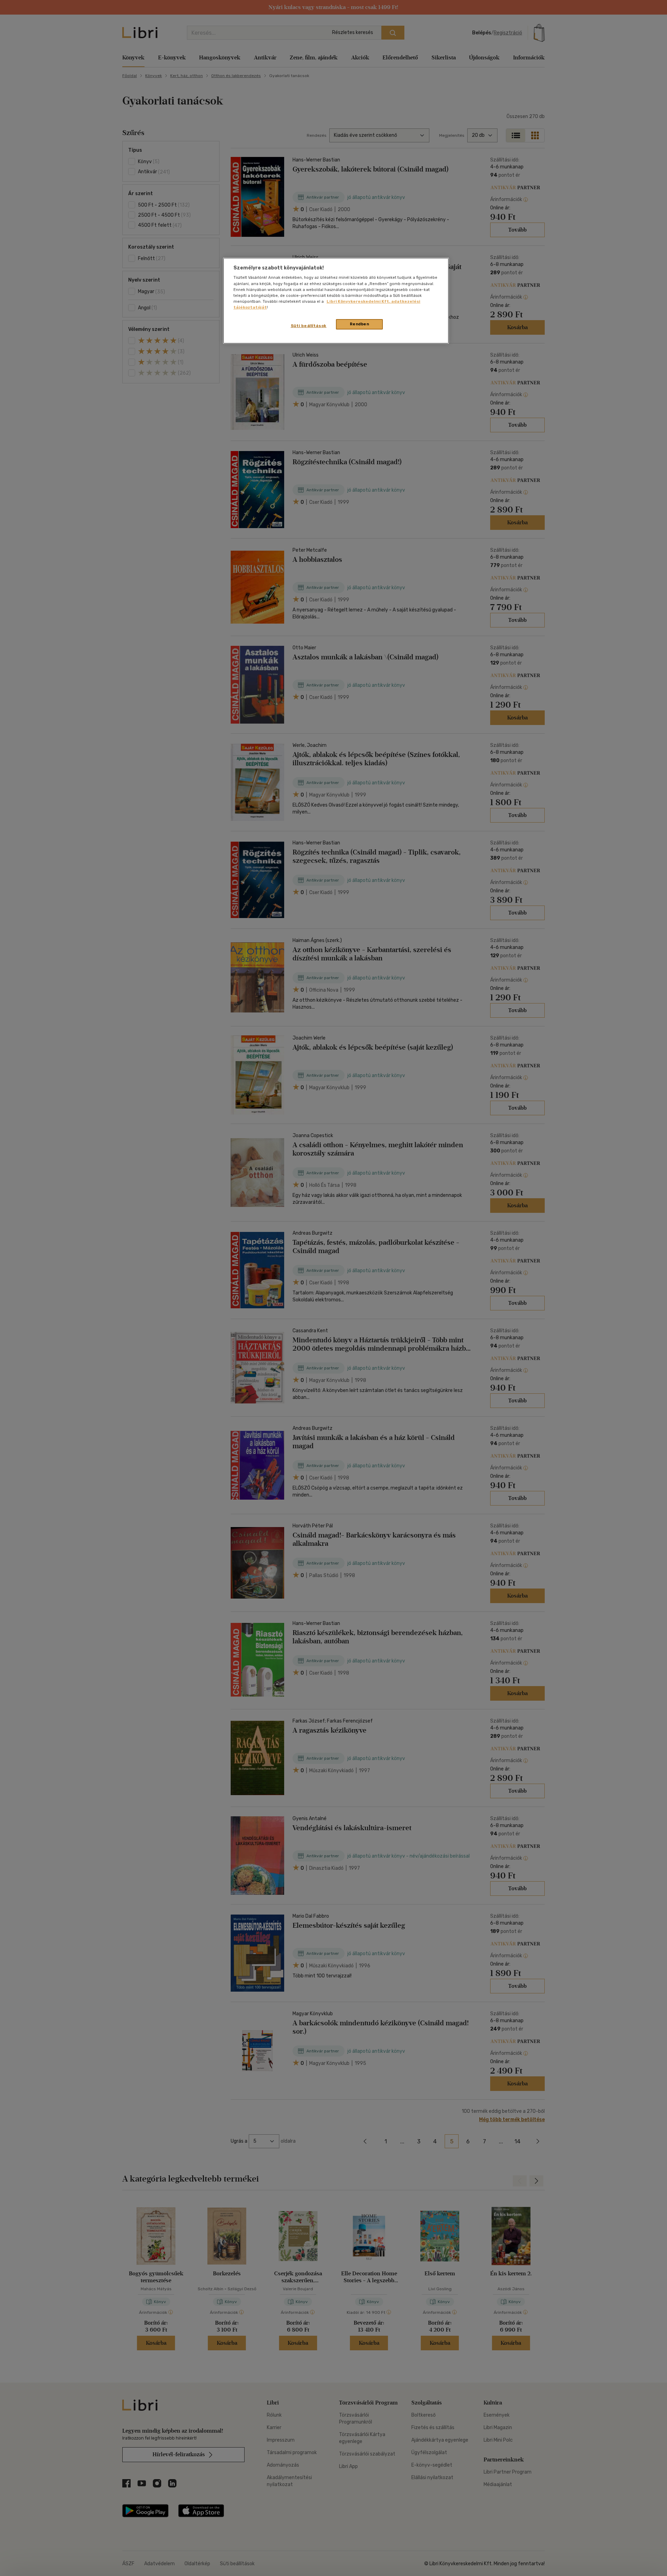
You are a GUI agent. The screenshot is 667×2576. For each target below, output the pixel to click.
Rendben (360, 324)
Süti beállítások (309, 326)
